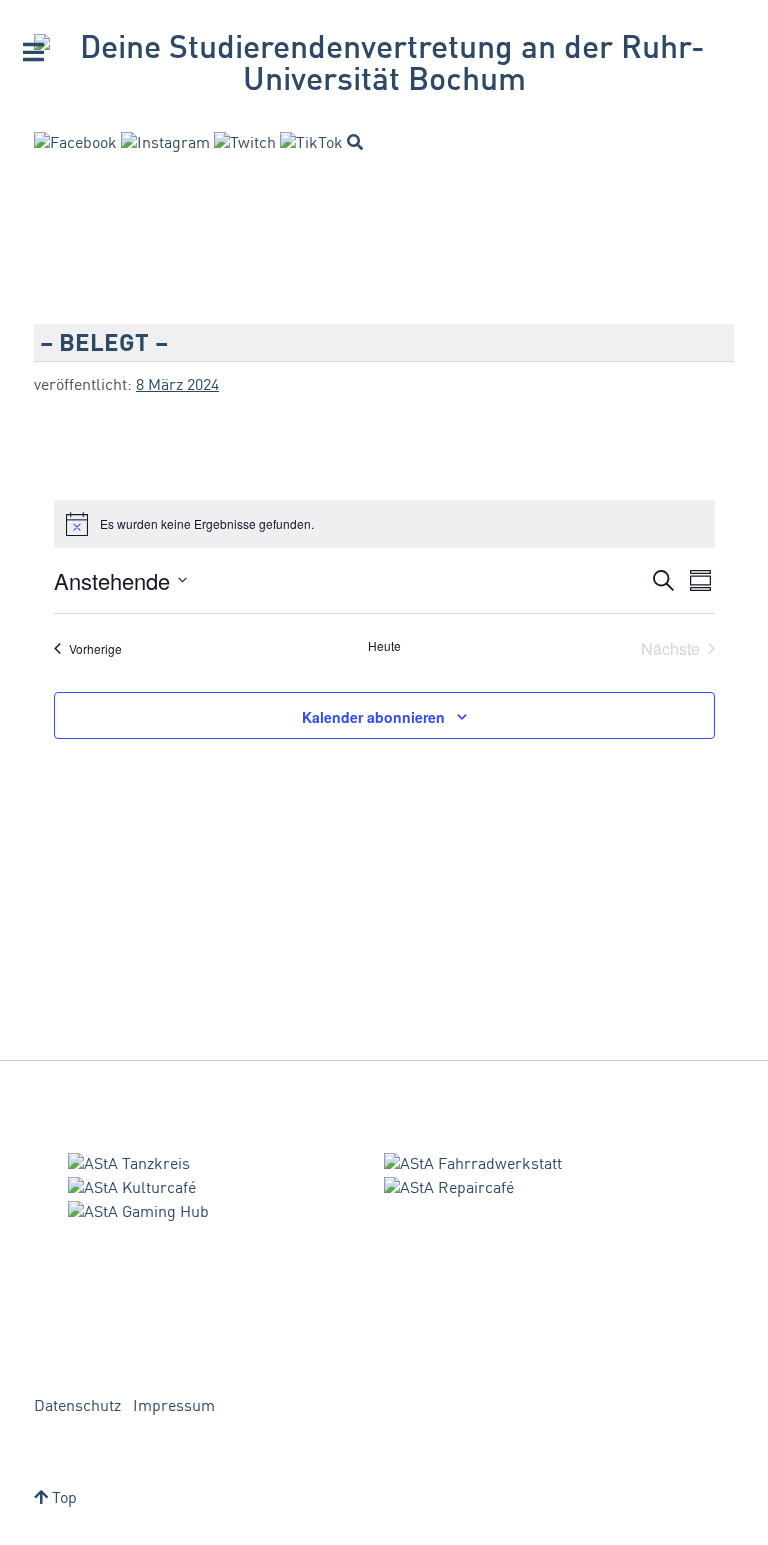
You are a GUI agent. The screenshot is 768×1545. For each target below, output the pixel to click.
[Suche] (355, 142)
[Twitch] (245, 144)
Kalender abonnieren (373, 717)
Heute (384, 646)
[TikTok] (311, 144)
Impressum (174, 1407)
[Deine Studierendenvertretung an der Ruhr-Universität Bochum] (384, 66)
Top (62, 1499)
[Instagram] (165, 144)
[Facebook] (75, 144)
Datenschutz (77, 1407)
